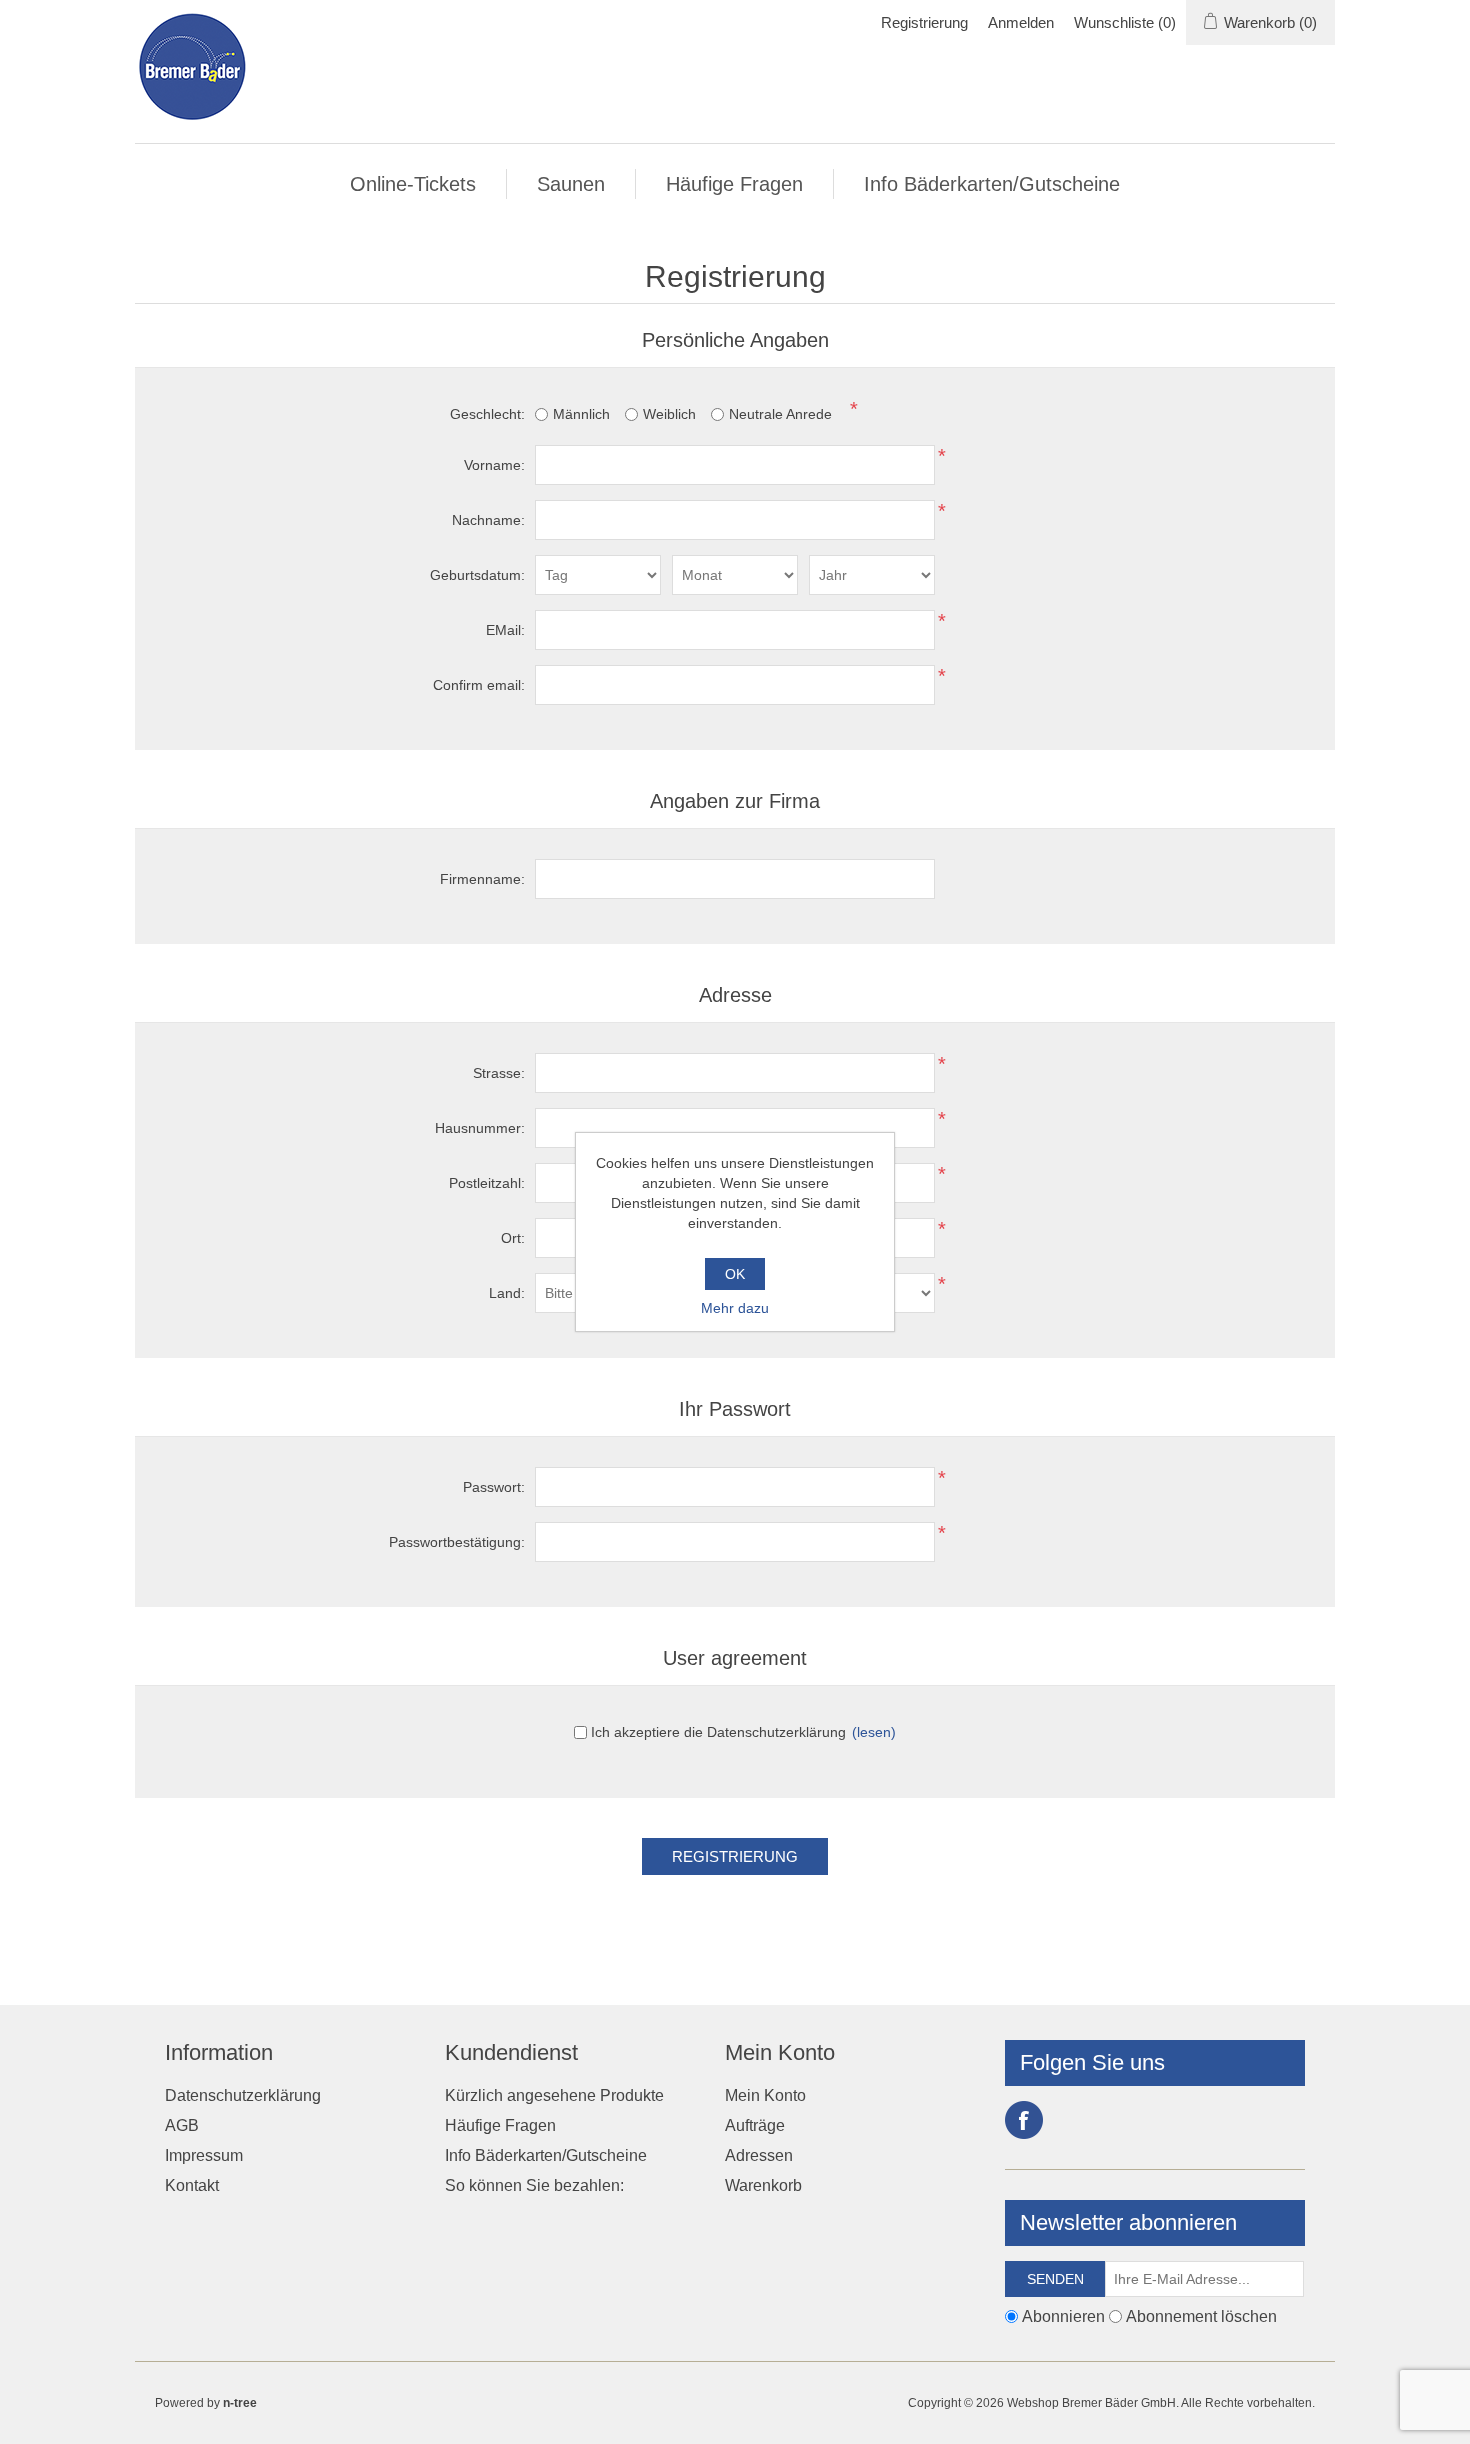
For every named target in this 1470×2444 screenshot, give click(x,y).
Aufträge (755, 2125)
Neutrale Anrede (780, 414)
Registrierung (924, 22)
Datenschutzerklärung (243, 2095)
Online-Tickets (413, 184)
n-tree (240, 2403)
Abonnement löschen (1201, 2316)
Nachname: (488, 520)
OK (735, 1274)
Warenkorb (763, 2185)
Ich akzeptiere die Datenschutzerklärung (718, 1732)
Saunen (571, 184)
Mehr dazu (735, 1308)
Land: (507, 1293)
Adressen (759, 2155)
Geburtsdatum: (477, 575)
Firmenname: (482, 879)
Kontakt (192, 2185)
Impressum (204, 2155)
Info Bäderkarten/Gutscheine (992, 184)
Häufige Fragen (734, 184)
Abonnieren (1063, 2316)
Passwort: (494, 1487)
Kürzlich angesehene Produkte (554, 2095)
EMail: (505, 630)
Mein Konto (765, 2095)
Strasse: (499, 1073)
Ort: (513, 1238)
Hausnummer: (480, 1128)
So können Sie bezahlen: (534, 2185)
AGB (182, 2125)
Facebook (1024, 2120)
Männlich (581, 414)
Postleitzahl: (487, 1183)
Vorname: (494, 465)
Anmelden (1021, 22)
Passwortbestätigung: (457, 1542)
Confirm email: (479, 685)
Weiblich (669, 414)
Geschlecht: (487, 414)
